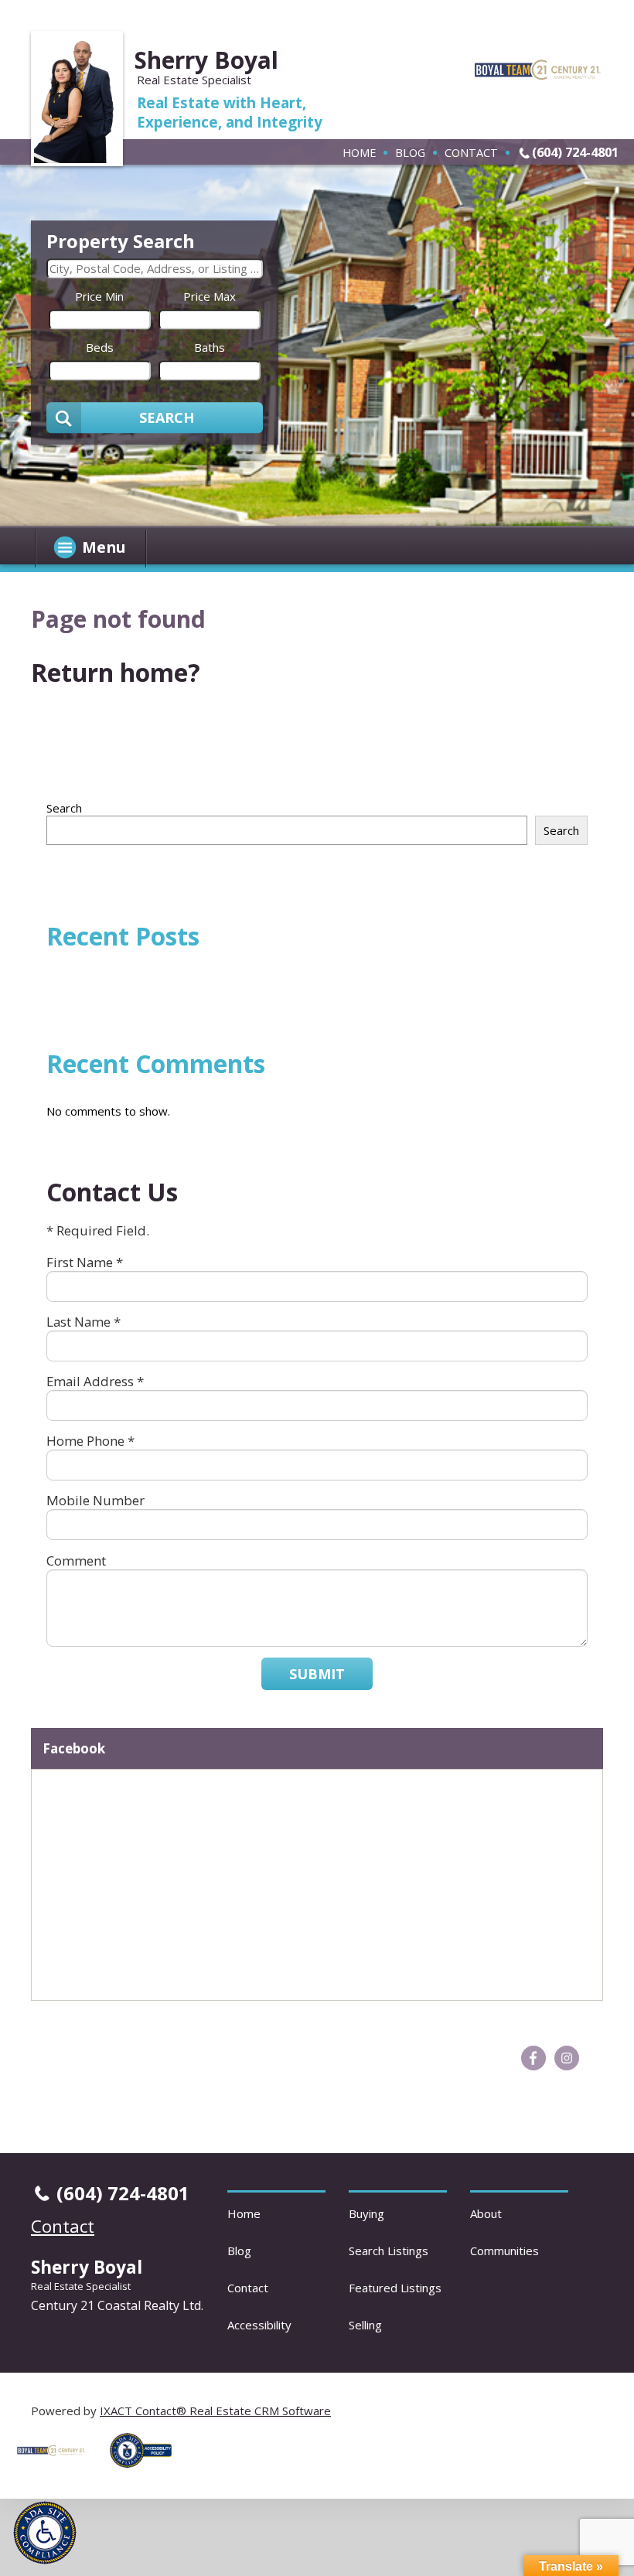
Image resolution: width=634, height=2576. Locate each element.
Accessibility (259, 2325)
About (486, 2213)
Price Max (210, 296)
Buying (366, 2213)
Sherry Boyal (206, 60)
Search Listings (389, 2251)
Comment (76, 1561)
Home (359, 152)
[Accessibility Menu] (45, 2533)
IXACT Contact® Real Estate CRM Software (215, 2411)
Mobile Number (95, 1500)
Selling (365, 2325)
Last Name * (84, 1322)
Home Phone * (90, 1441)
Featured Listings (395, 2288)
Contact (471, 152)
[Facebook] (533, 2058)
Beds (100, 347)
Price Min (99, 296)
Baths (210, 347)
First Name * (85, 1262)
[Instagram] (567, 2058)
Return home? (116, 672)
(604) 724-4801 (575, 152)
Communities (504, 2251)
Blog (410, 152)
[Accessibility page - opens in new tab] (147, 2472)
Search (64, 808)
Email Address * (95, 1381)
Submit (317, 1674)
